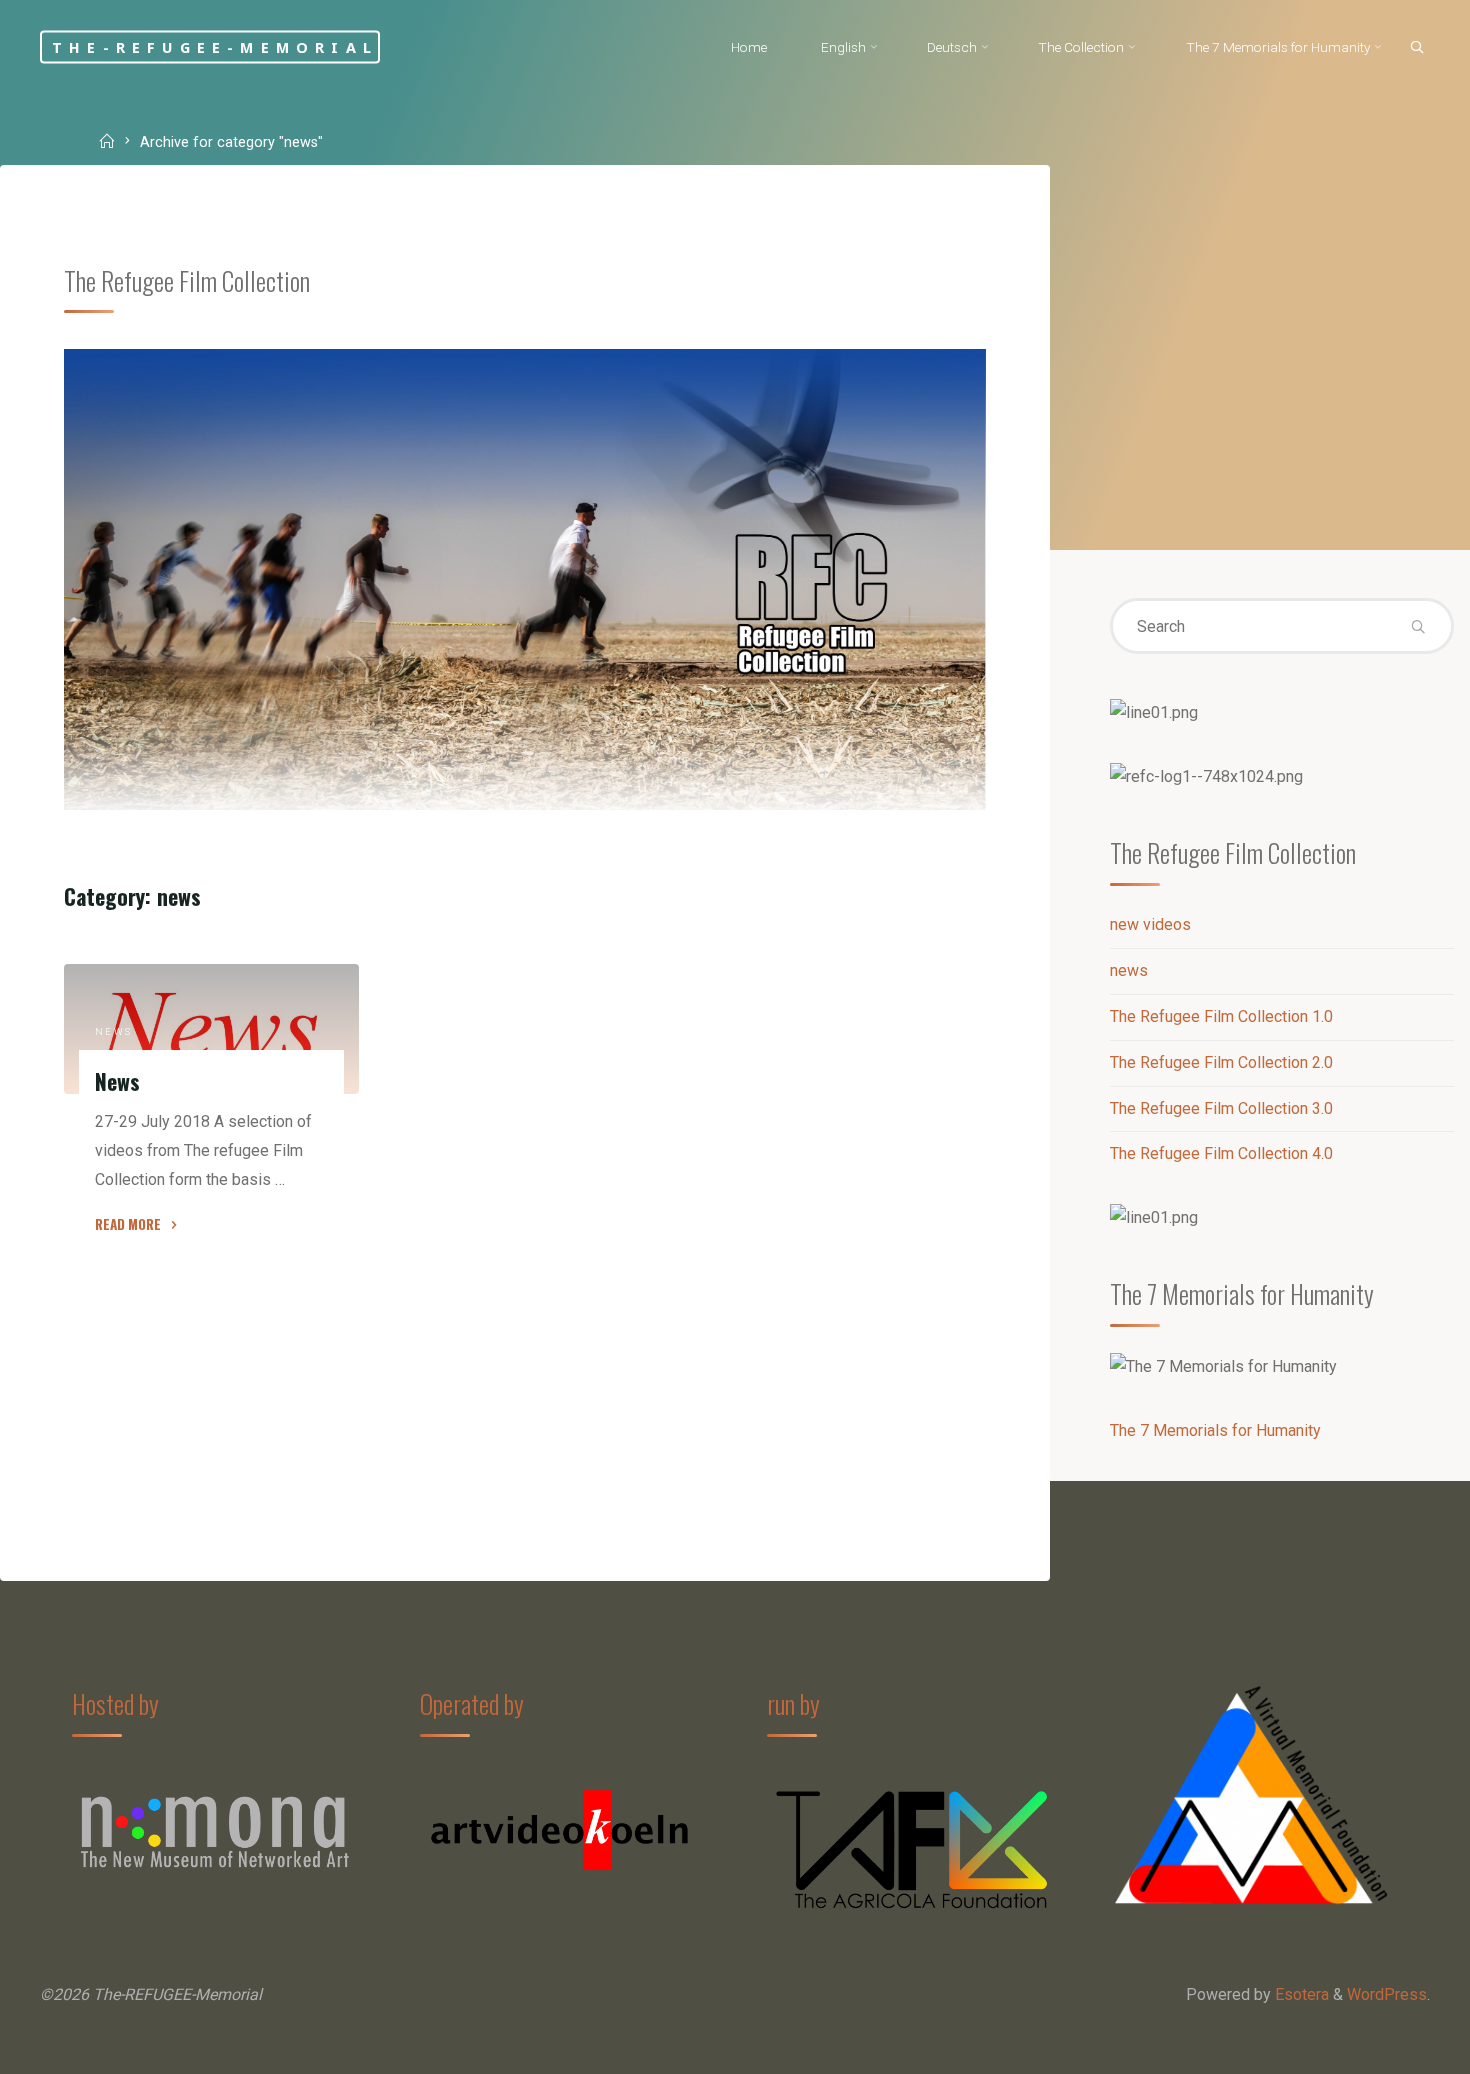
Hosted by (115, 1703)
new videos (1150, 924)
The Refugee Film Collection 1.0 (1221, 1016)
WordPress (1387, 1994)
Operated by (472, 1703)
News (117, 1081)
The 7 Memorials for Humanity (1215, 1430)
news (114, 1031)
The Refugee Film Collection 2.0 (1221, 1062)
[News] (211, 1029)
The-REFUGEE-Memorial (215, 46)
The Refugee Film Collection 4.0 (1221, 1153)
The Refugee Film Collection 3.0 (1221, 1108)
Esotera (1300, 1994)
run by (793, 1703)
